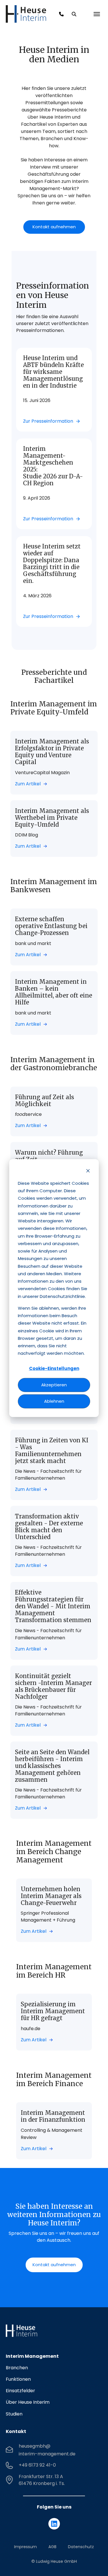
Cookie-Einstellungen (54, 1368)
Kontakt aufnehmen (54, 227)
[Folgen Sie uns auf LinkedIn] (54, 2524)
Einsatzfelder (20, 2391)
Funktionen (18, 2379)
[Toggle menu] (97, 14)
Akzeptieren (54, 1385)
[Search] (74, 14)
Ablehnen (54, 1401)
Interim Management (32, 2356)
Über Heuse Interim (28, 2402)
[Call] (61, 14)
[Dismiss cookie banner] (88, 1171)
